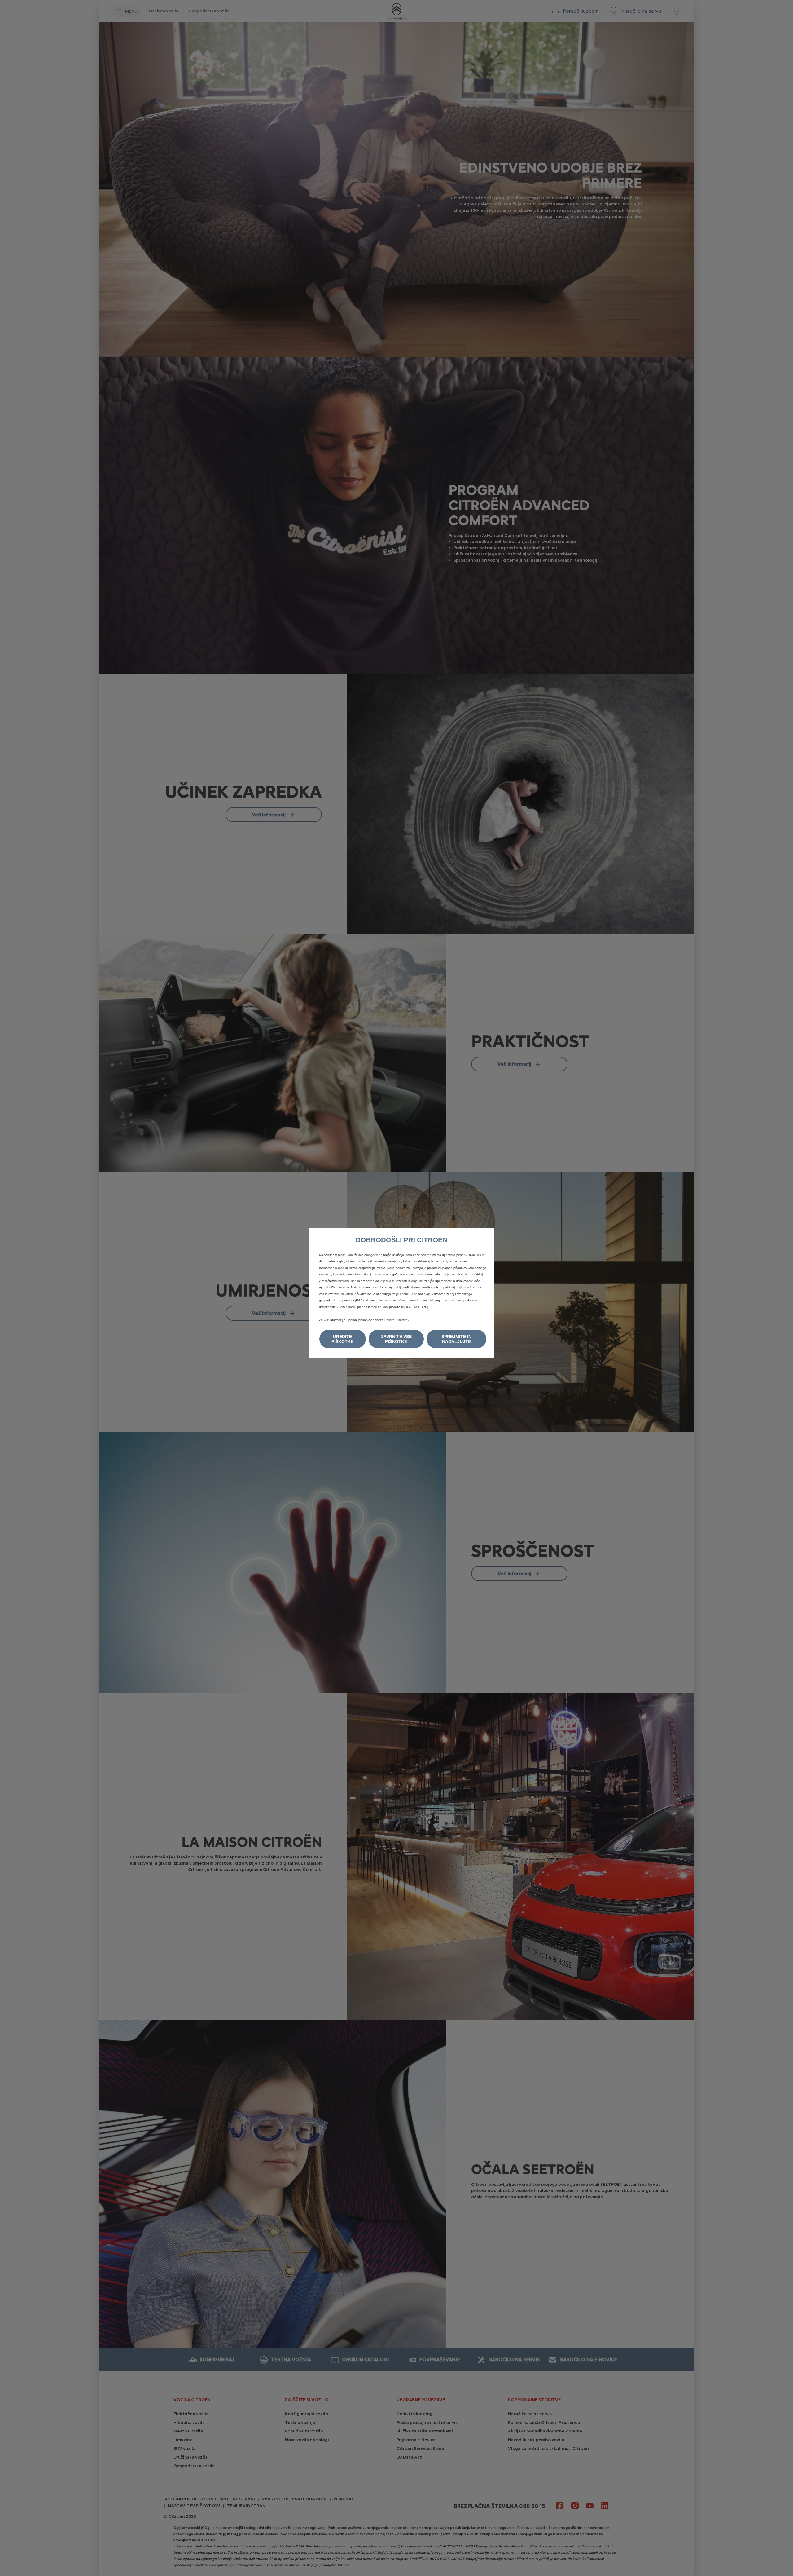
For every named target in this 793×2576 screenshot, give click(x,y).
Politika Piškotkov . (398, 1320)
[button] (343, 1339)
